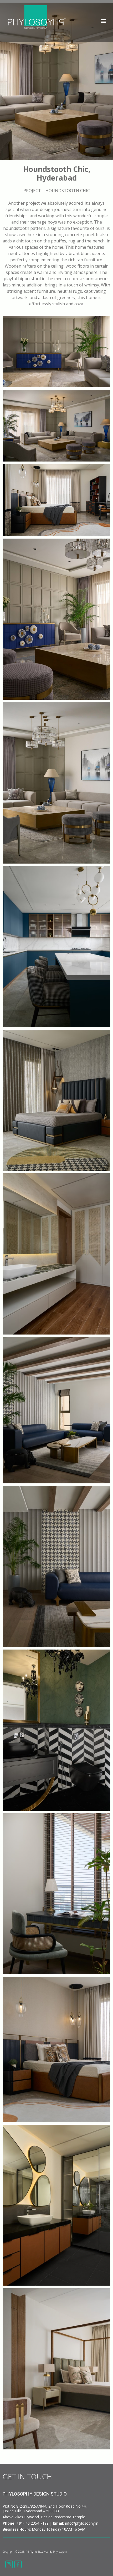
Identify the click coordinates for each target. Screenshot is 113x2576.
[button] (103, 21)
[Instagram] (9, 2564)
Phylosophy (60, 2552)
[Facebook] (18, 2564)
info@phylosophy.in (82, 2523)
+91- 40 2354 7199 (33, 2523)
